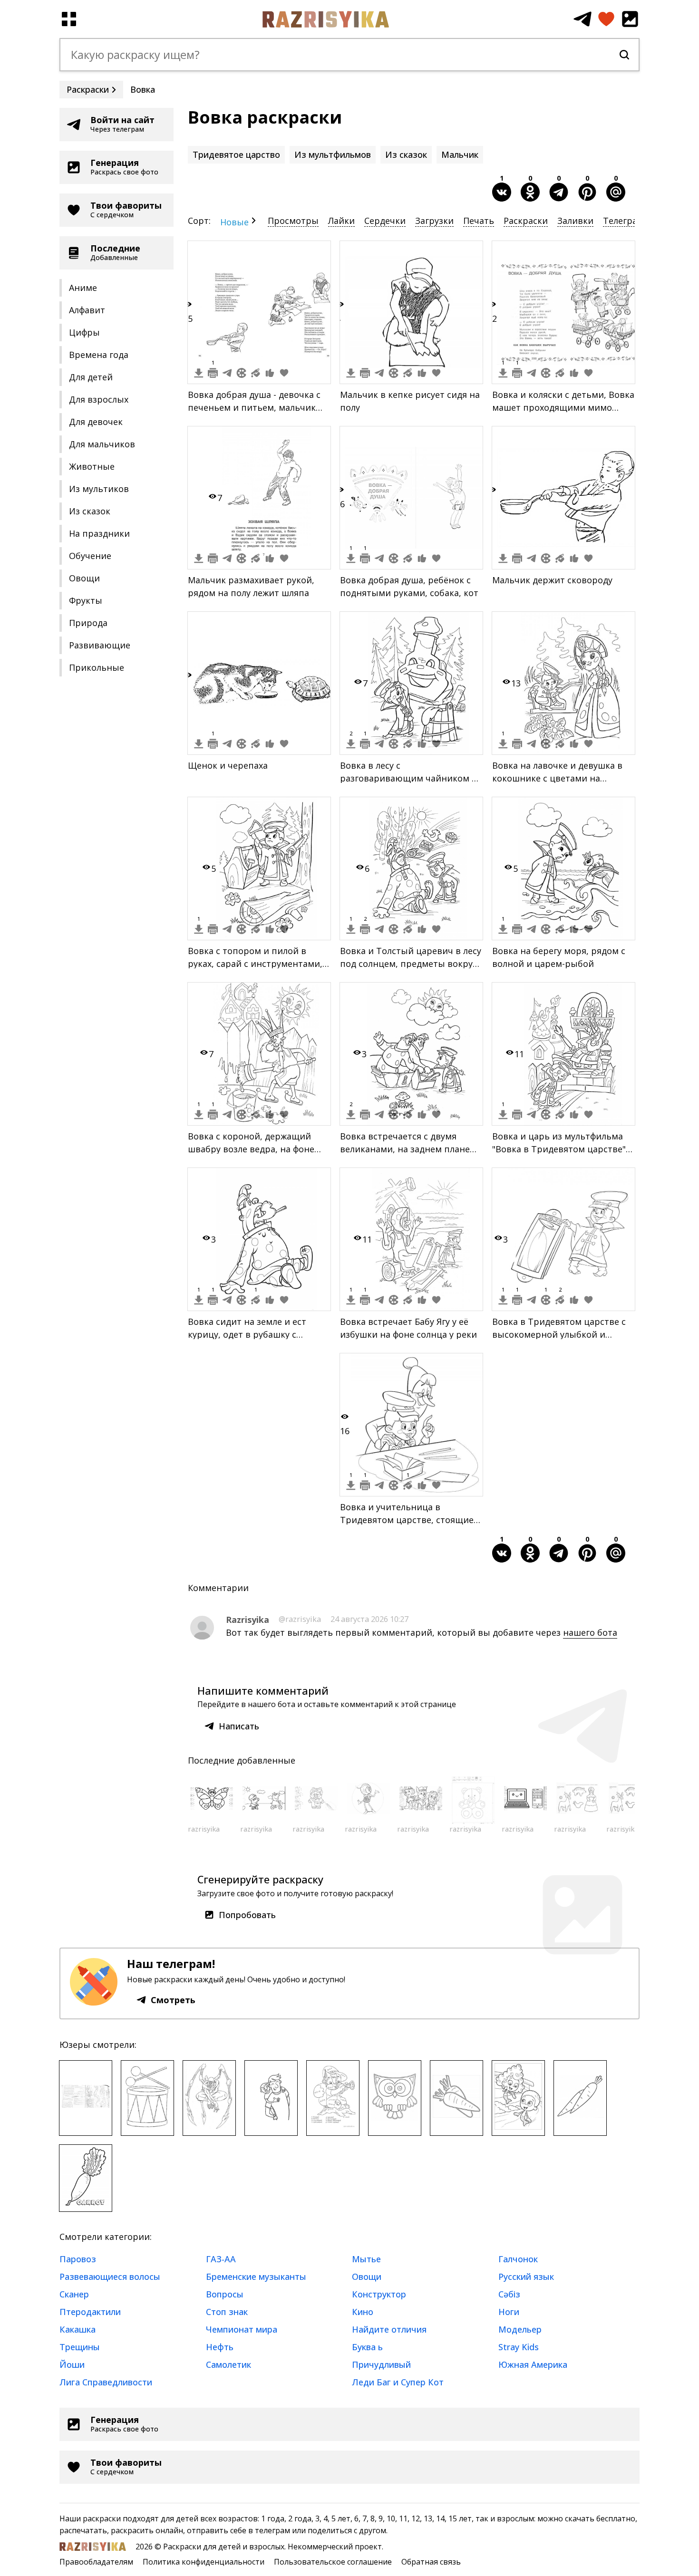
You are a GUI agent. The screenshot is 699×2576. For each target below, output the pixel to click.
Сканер (74, 2294)
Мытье (366, 2259)
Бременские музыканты (256, 2277)
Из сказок (90, 511)
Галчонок (518, 2259)
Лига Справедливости (106, 2382)
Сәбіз (509, 2294)
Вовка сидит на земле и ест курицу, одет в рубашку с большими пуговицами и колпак (259, 1334)
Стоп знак (227, 2312)
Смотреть (173, 2000)
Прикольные (97, 667)
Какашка (78, 2329)
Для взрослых (99, 399)
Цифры (84, 332)
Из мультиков (99, 489)
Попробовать (247, 1915)
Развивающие (100, 645)
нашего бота (590, 1632)
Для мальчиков (102, 444)
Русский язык (526, 2277)
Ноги (509, 2312)
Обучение (90, 556)
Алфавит (87, 310)
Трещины (80, 2347)
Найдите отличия (389, 2329)
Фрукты (86, 600)
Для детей (91, 377)
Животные (92, 466)
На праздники (99, 533)
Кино (363, 2312)
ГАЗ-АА (221, 2259)
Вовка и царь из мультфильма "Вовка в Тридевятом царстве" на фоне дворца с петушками (559, 1149)
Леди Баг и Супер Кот (398, 2382)
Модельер (520, 2329)
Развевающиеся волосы (110, 2277)
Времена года (99, 355)
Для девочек (96, 422)
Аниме (83, 288)
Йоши (72, 2364)
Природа (88, 623)
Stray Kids (519, 2347)
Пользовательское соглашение (333, 2562)
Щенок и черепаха (228, 765)
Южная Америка (533, 2364)
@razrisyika (300, 1619)
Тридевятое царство (236, 154)
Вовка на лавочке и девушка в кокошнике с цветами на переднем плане (557, 778)
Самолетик (228, 2364)
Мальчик (460, 154)
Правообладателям (96, 2562)
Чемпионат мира (242, 2329)
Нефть (220, 2347)
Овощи (84, 578)
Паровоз (78, 2259)
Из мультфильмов (333, 154)
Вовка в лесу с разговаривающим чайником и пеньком (409, 778)
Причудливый (381, 2364)
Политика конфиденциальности (204, 2562)
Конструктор (379, 2294)
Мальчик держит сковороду (552, 580)
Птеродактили (90, 2312)
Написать (239, 1726)
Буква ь (367, 2347)
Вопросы (225, 2294)
